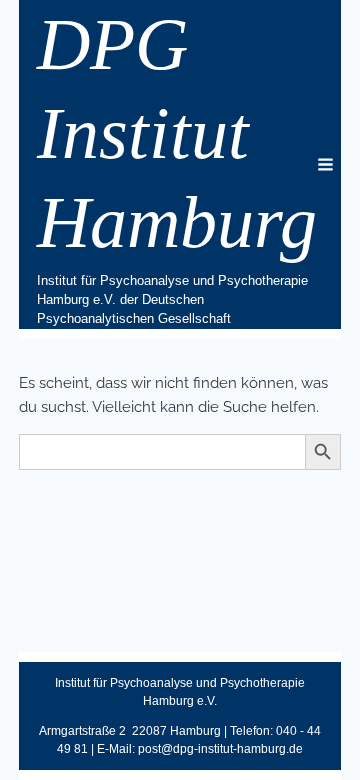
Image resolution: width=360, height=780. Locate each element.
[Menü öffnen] (336, 164)
